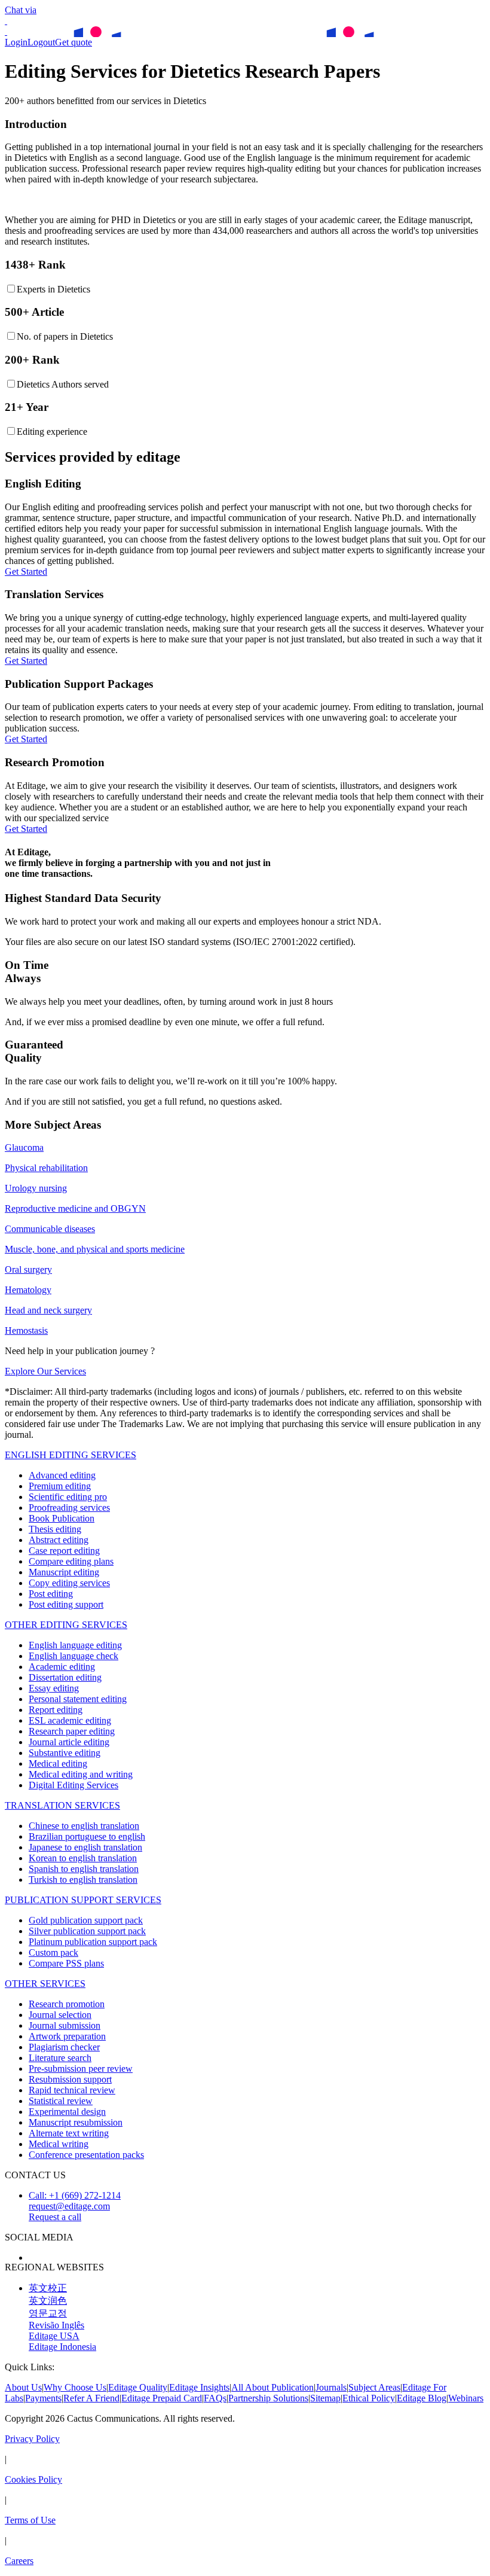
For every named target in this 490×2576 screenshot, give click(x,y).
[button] (257, 2217)
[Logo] (6, 21)
